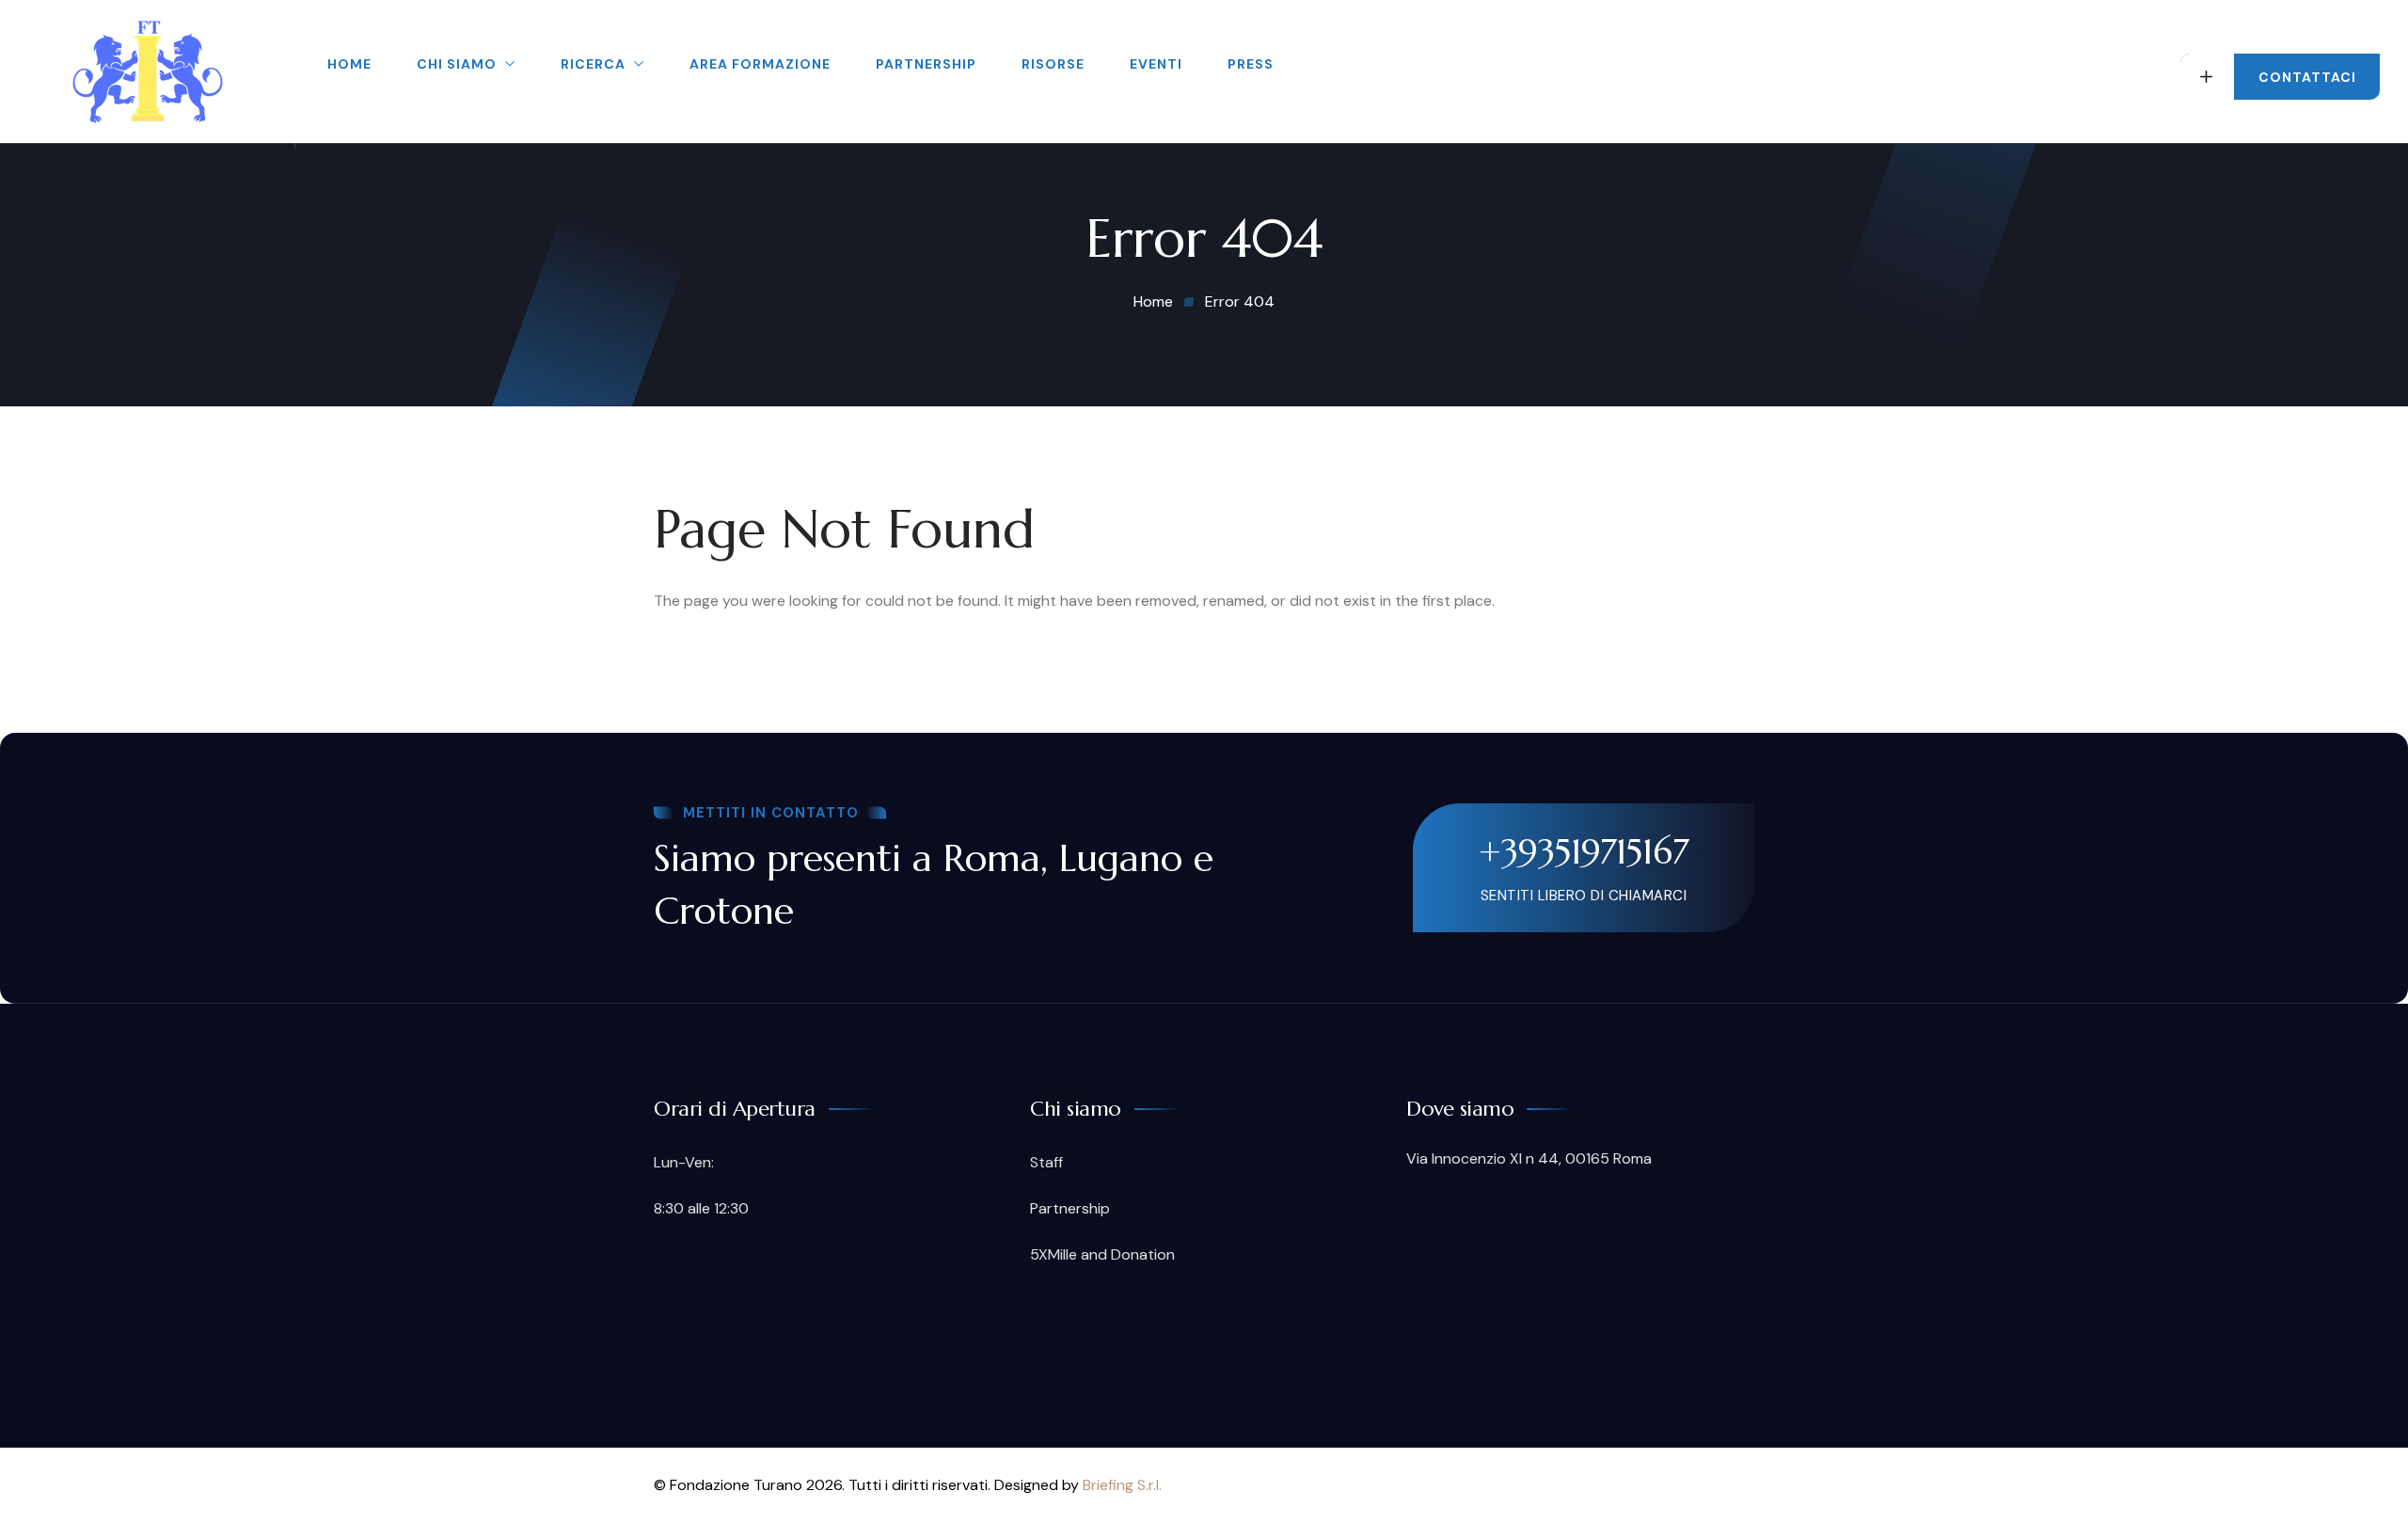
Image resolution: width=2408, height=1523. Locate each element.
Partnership (926, 64)
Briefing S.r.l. (1122, 1485)
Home (349, 64)
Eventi (1156, 64)
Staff (1046, 1162)
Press (1251, 64)
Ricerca (593, 64)
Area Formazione (760, 64)
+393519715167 (1584, 851)
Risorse (1053, 64)
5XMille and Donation (1102, 1254)
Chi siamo (457, 64)
